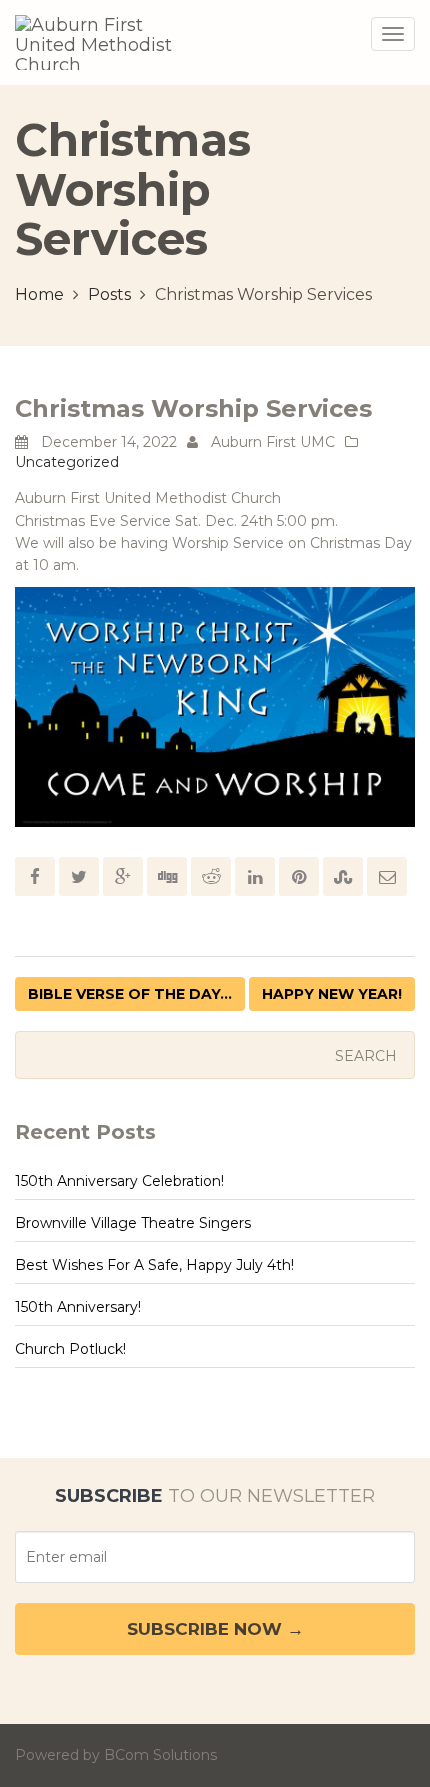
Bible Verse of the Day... (130, 994)
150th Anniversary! (78, 1307)
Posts (109, 294)
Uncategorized (67, 462)
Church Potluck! (70, 1349)
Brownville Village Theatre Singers (133, 1223)
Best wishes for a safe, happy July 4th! (154, 1265)
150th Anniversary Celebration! (119, 1181)
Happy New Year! (332, 994)
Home (39, 294)
